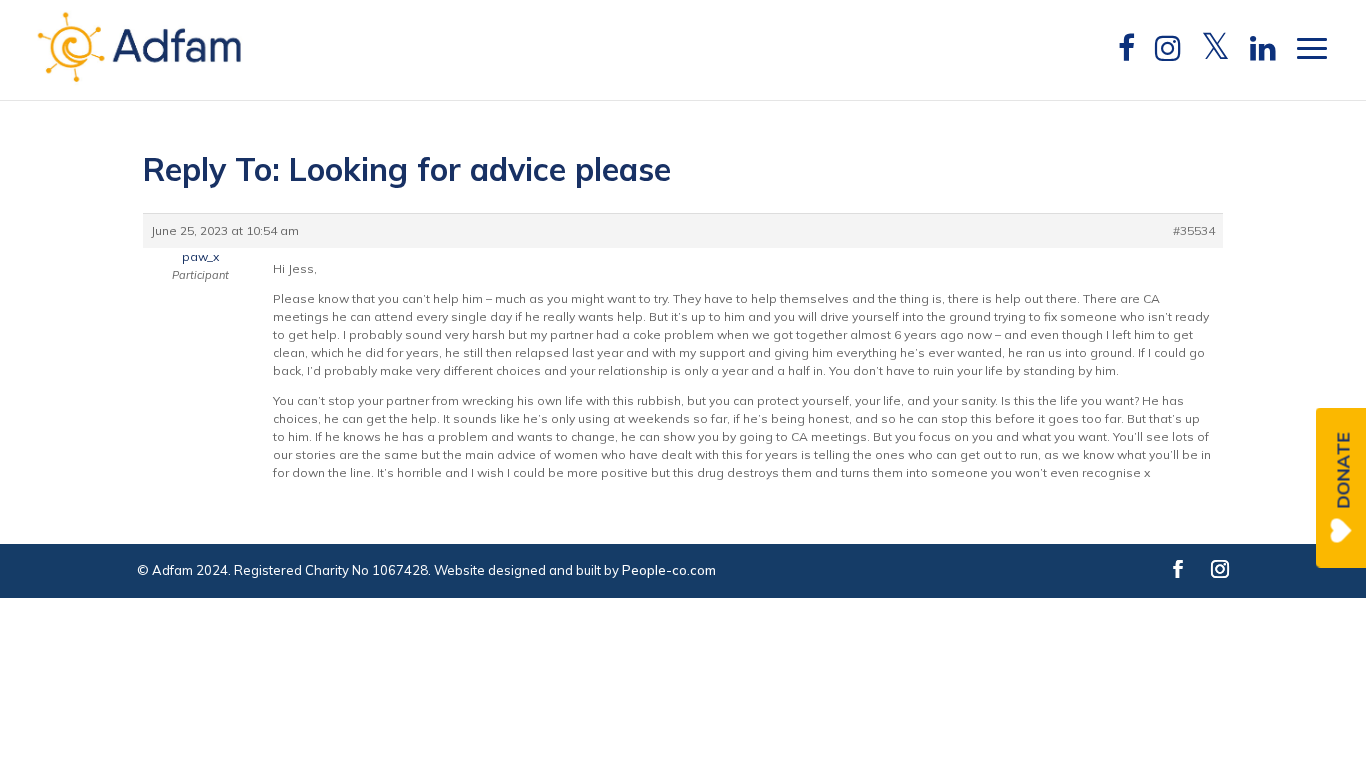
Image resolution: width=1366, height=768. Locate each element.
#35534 (1194, 230)
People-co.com (669, 570)
